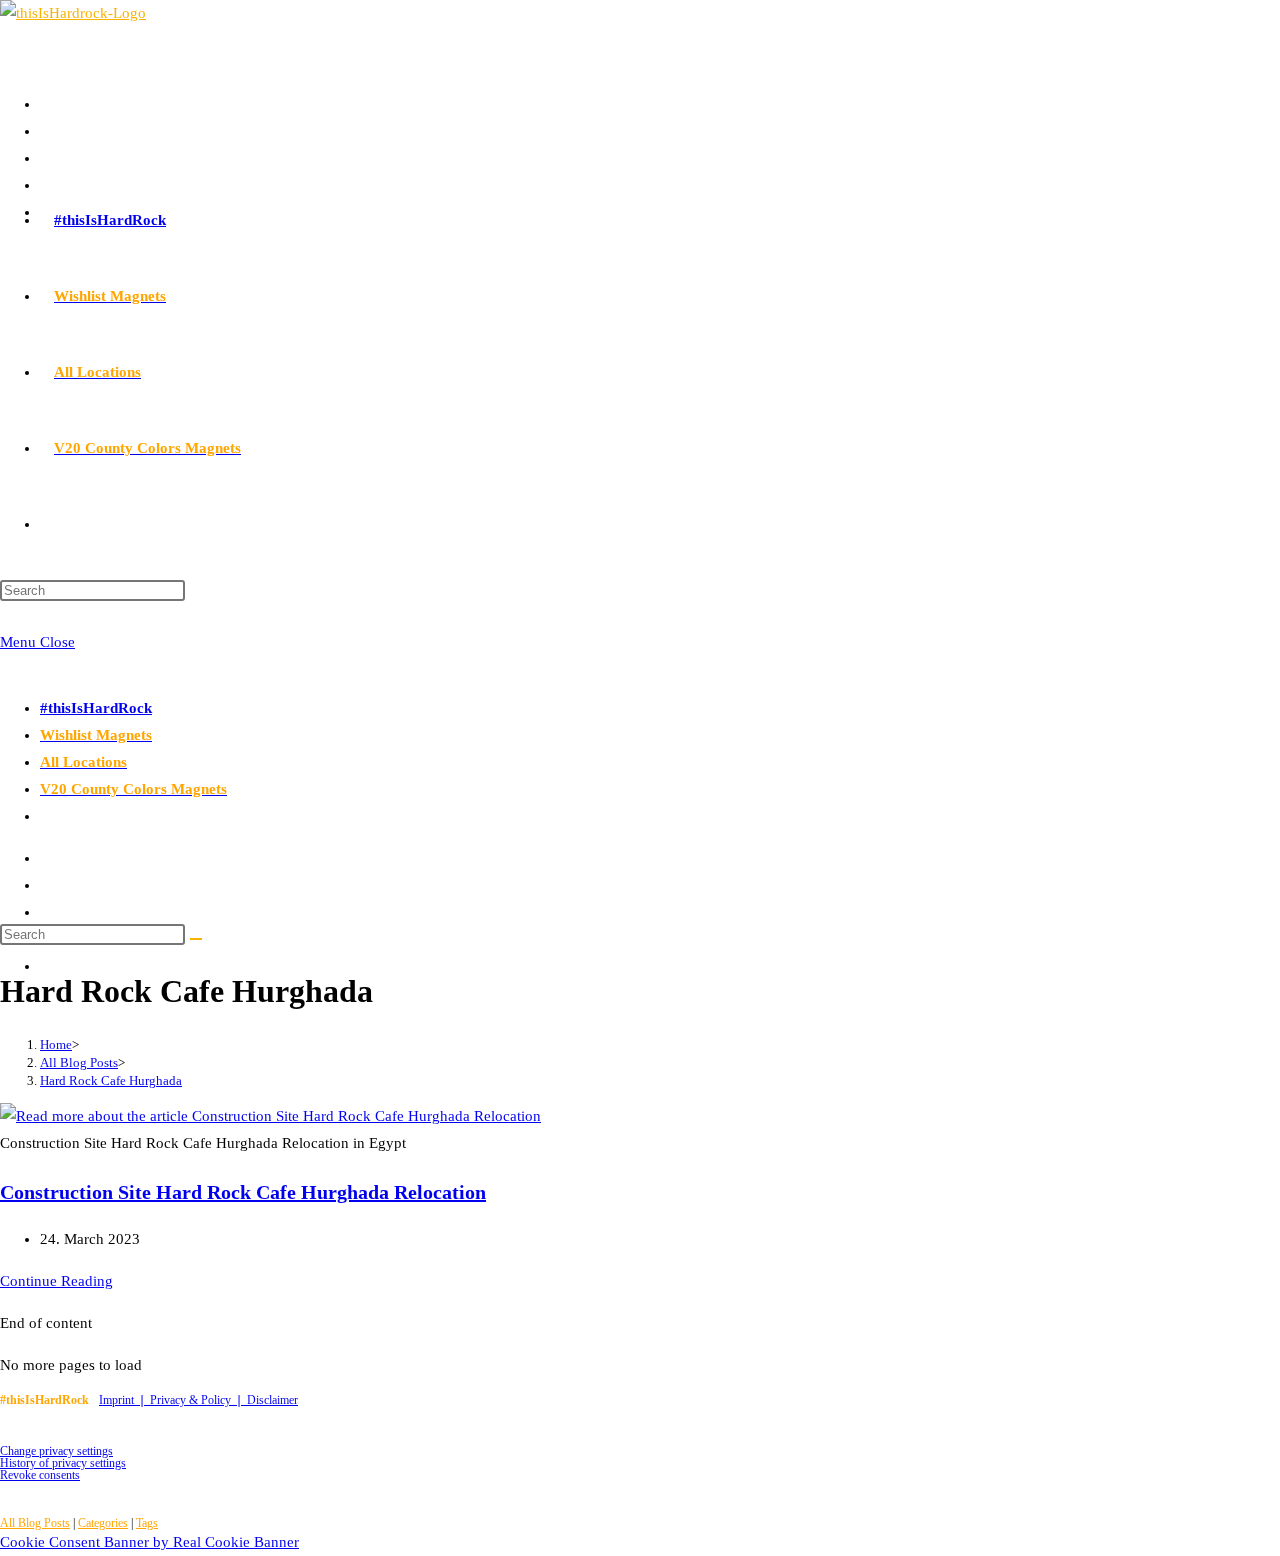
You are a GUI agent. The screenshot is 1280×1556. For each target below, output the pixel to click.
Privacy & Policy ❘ (198, 1400)
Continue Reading (56, 1281)
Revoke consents (40, 1475)
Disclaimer (272, 1400)
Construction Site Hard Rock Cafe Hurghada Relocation (243, 1192)
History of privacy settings (63, 1463)
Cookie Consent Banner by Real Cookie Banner (149, 1542)
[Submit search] (196, 939)
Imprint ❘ (124, 1400)
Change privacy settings (56, 1451)
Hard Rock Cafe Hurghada (111, 1080)
